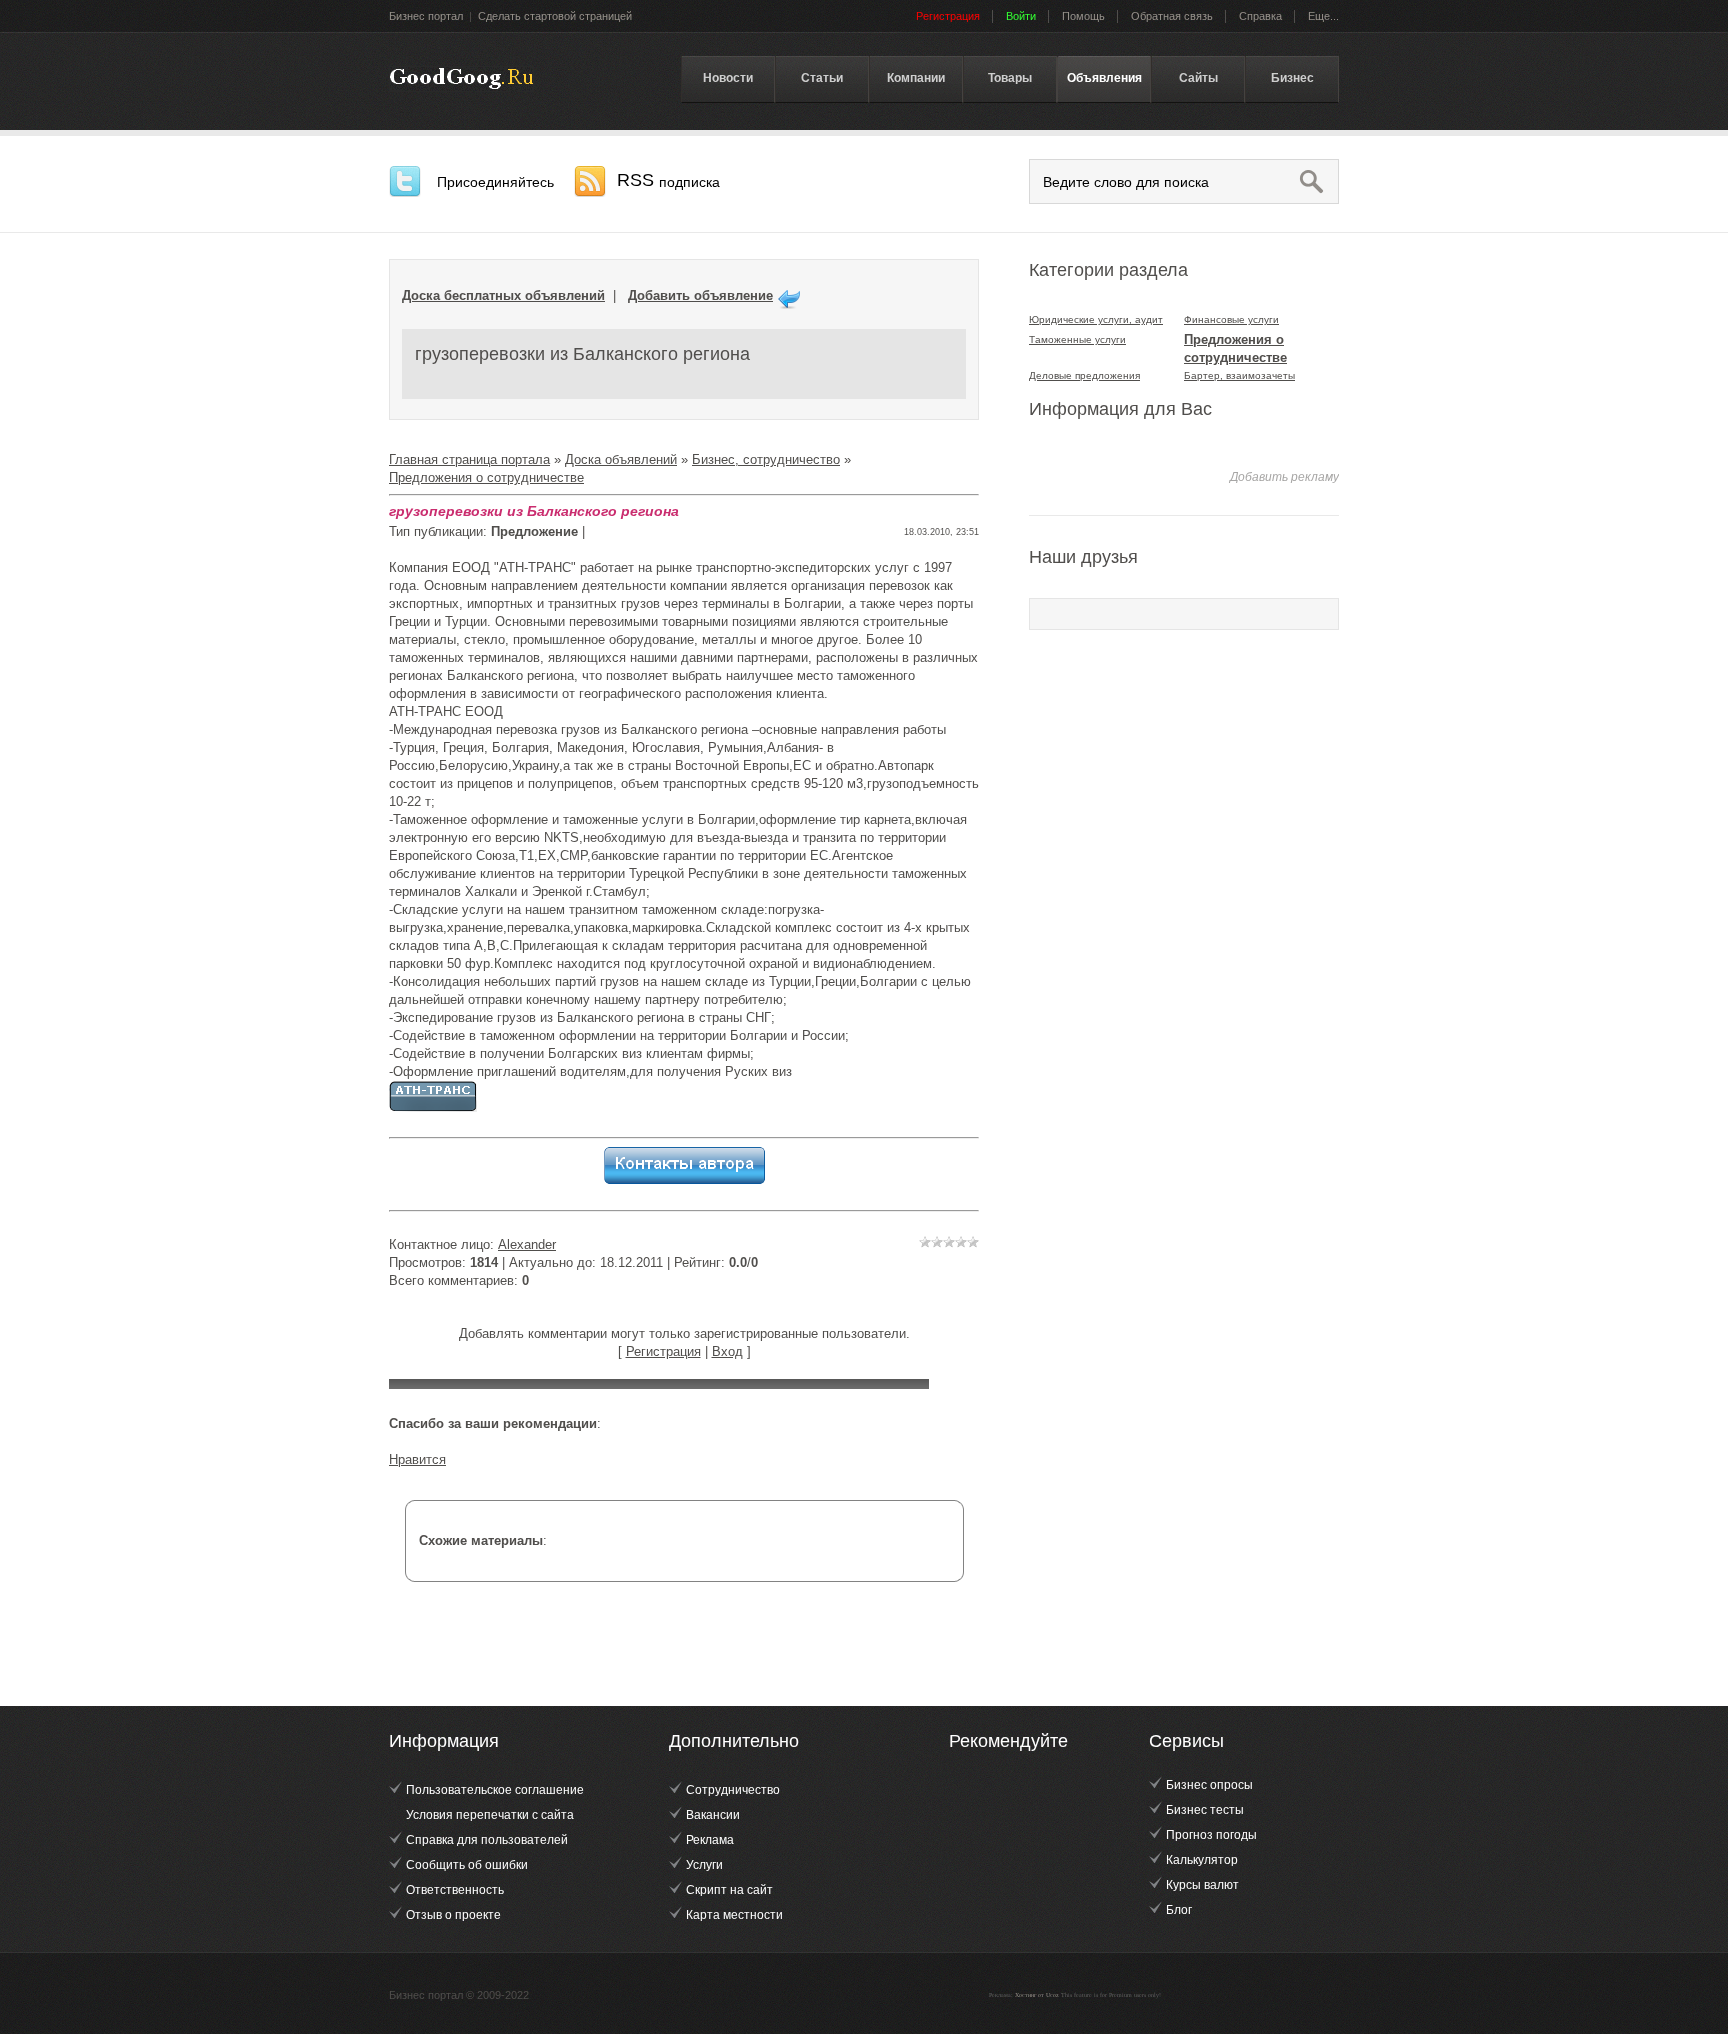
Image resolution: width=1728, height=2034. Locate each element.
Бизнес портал (426, 16)
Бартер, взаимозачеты (1239, 375)
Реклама (710, 1840)
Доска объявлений (621, 459)
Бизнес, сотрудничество (766, 459)
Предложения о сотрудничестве (486, 477)
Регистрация (663, 1351)
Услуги (704, 1865)
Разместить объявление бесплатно (461, 79)
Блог (1179, 1910)
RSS (668, 180)
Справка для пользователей (487, 1840)
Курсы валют (1202, 1885)
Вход (727, 1351)
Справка (1260, 16)
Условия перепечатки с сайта (490, 1815)
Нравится (417, 1459)
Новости (728, 78)
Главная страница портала (469, 459)
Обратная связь (1172, 16)
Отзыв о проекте (453, 1915)
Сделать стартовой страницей (555, 16)
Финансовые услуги (1231, 319)
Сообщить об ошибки (467, 1865)
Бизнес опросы (1209, 1785)
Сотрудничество (733, 1790)
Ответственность (455, 1890)
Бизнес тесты (1205, 1810)
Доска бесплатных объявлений (503, 295)
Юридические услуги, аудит (1096, 319)
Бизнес (1292, 78)
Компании (916, 78)
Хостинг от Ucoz (1037, 1995)
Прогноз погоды (1211, 1835)
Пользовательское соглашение (495, 1790)
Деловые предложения (1084, 375)
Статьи (822, 78)
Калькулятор (1202, 1860)
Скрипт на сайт (729, 1890)
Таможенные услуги (1077, 339)
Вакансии (713, 1815)
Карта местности (734, 1915)
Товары (1010, 78)
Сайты (1198, 78)
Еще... (1323, 16)
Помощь (1083, 16)
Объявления (1104, 78)
